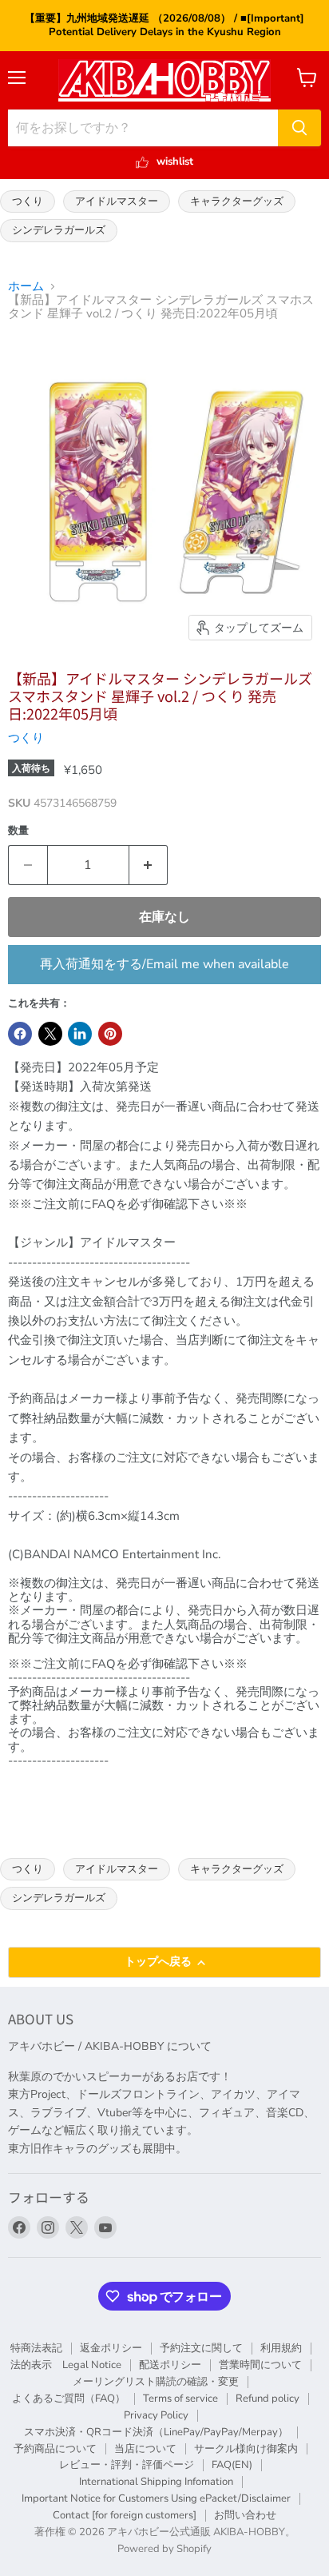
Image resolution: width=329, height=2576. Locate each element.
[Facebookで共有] (20, 1034)
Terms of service (180, 2399)
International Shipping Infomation (156, 2482)
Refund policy (268, 2399)
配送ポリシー (170, 2365)
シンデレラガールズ (59, 230)
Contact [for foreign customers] (125, 2515)
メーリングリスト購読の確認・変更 (156, 2382)
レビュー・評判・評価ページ (127, 2465)
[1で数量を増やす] (149, 865)
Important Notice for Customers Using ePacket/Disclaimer (156, 2498)
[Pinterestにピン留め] (110, 1034)
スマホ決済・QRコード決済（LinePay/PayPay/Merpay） (156, 2432)
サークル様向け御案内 (246, 2449)
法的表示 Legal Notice (66, 2365)
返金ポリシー (111, 2348)
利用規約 (281, 2348)
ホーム (26, 287)
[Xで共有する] (50, 1034)
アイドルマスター (117, 201)
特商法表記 (36, 2348)
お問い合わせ (245, 2515)
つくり (28, 201)
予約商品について (55, 2449)
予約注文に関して (201, 2348)
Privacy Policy (156, 2415)
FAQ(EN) (232, 2465)
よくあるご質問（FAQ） (69, 2399)
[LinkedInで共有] (80, 1034)
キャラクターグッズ (237, 201)
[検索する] (299, 128)
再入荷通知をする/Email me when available (164, 964)
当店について (145, 2449)
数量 (18, 831)
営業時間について (260, 2365)
